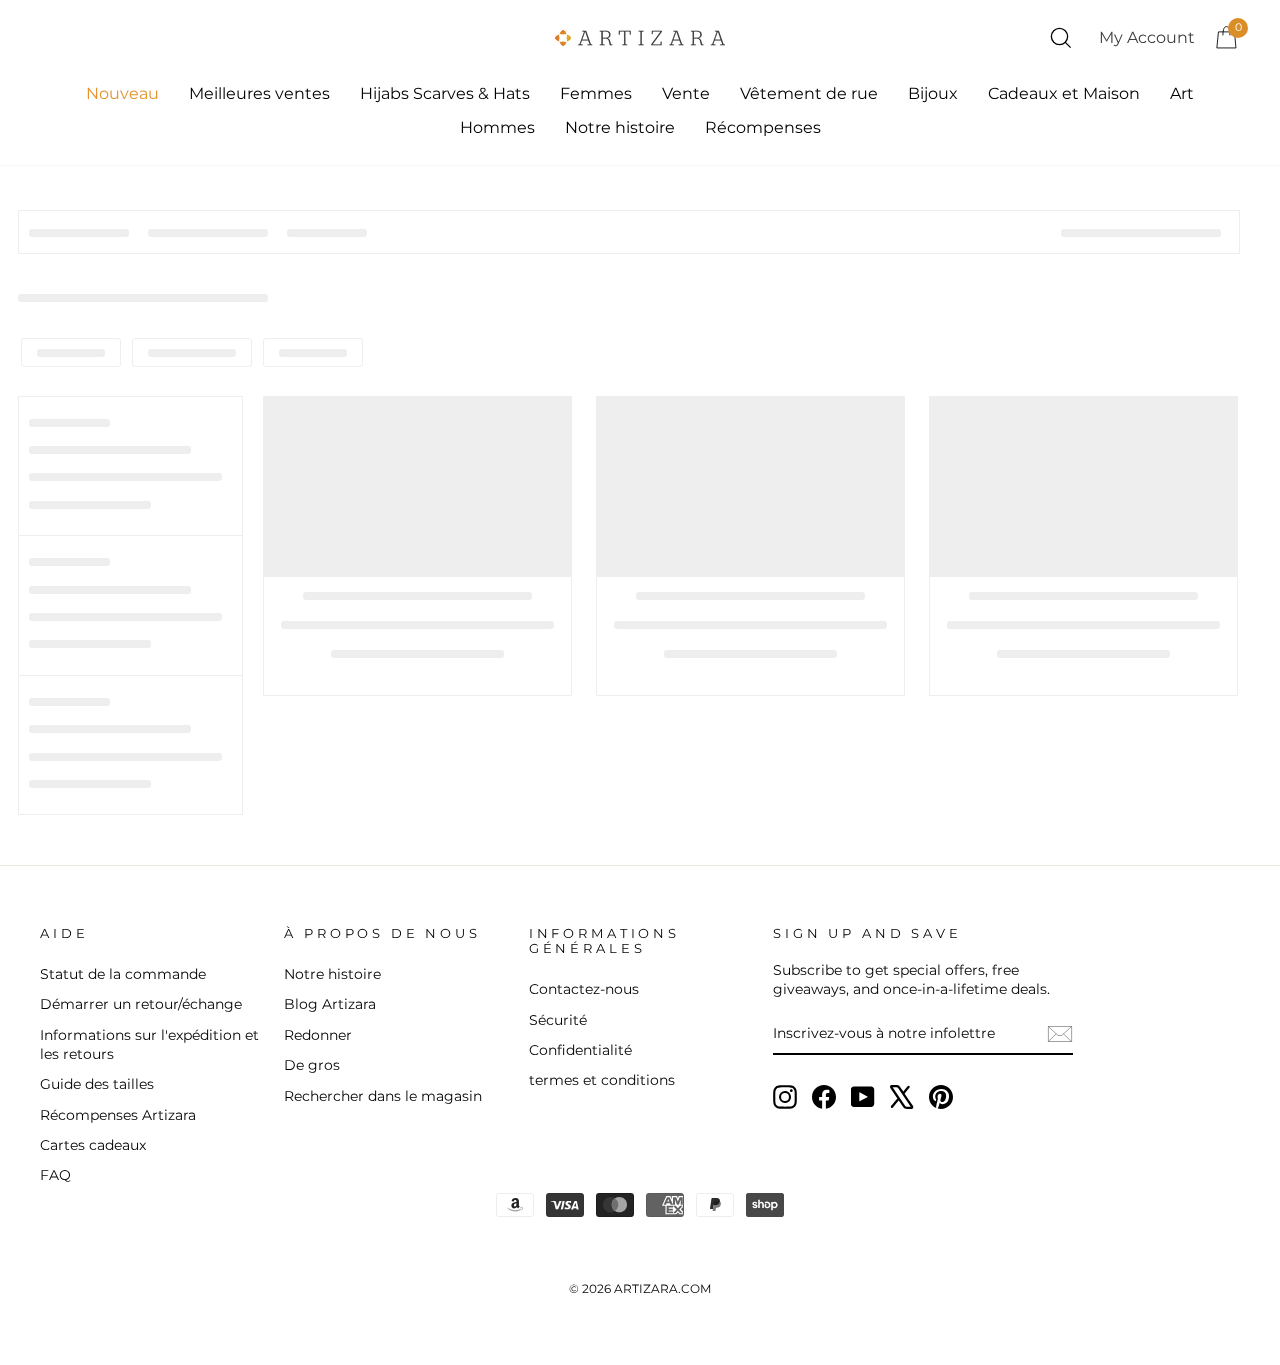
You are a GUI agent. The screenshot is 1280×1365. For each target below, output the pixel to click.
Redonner (318, 1035)
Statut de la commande (123, 974)
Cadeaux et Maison (1064, 93)
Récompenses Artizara (118, 1115)
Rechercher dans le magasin (383, 1096)
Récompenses (763, 127)
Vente (686, 93)
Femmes (596, 93)
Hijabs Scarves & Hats (445, 93)
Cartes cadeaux (93, 1145)
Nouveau (122, 93)
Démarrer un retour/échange (141, 1004)
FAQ (55, 1175)
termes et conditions (602, 1080)
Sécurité (558, 1020)
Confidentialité (580, 1050)
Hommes (497, 127)
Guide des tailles (97, 1084)
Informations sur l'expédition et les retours (149, 1044)
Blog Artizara (330, 1004)
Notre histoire (620, 127)
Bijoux (933, 93)
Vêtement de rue (809, 93)
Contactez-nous (584, 989)
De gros (312, 1065)
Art (1182, 93)
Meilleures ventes (259, 93)
